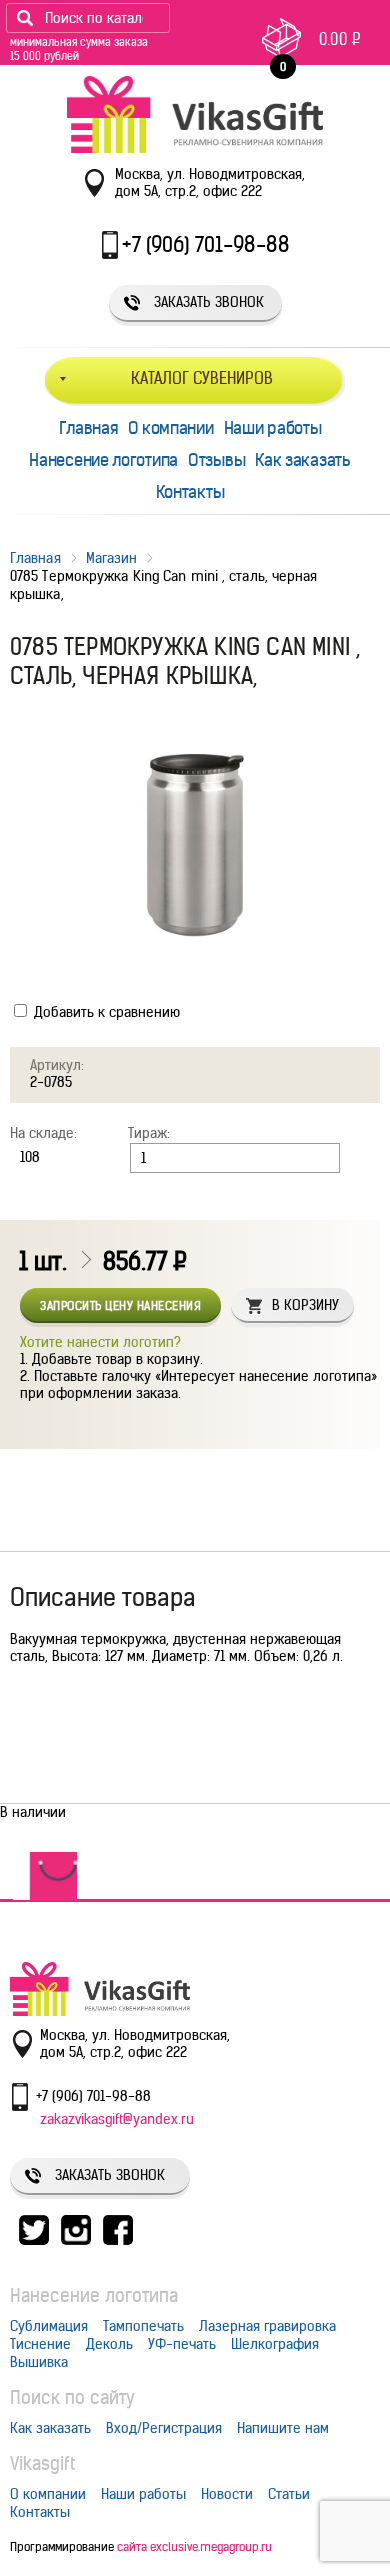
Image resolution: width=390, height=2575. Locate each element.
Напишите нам (283, 2428)
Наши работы (273, 428)
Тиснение (40, 2344)
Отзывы (216, 460)
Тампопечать (143, 2326)
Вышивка (39, 2362)
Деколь (109, 2344)
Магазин (112, 558)
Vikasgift (42, 2463)
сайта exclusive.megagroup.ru (194, 2546)
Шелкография (275, 2344)
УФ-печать (182, 2344)
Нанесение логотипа (103, 460)
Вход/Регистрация (164, 2428)
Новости (227, 2494)
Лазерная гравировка (267, 2326)
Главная (88, 428)
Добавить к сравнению (105, 1012)
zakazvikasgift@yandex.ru (117, 2119)
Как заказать (302, 460)
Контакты (190, 492)
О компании (171, 428)
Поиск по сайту (72, 2397)
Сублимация (49, 2326)
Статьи (289, 2494)
